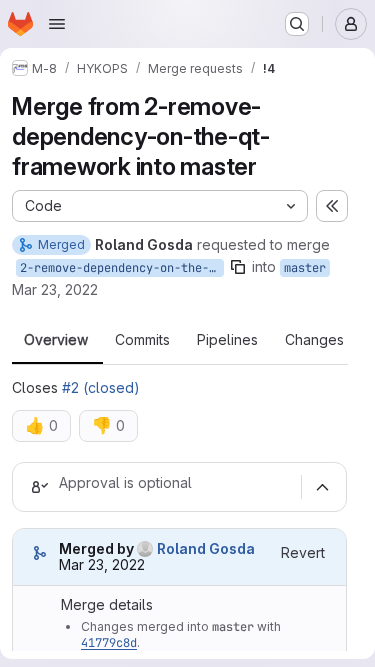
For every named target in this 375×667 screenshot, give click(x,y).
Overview (56, 340)
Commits (142, 340)
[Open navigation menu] (57, 24)
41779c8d (109, 643)
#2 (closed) (101, 387)
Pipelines (227, 340)
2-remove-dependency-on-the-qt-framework (122, 268)
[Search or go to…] (297, 24)
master (305, 268)
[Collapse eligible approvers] (322, 487)
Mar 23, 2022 (55, 289)
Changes (314, 340)
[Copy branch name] (238, 267)
